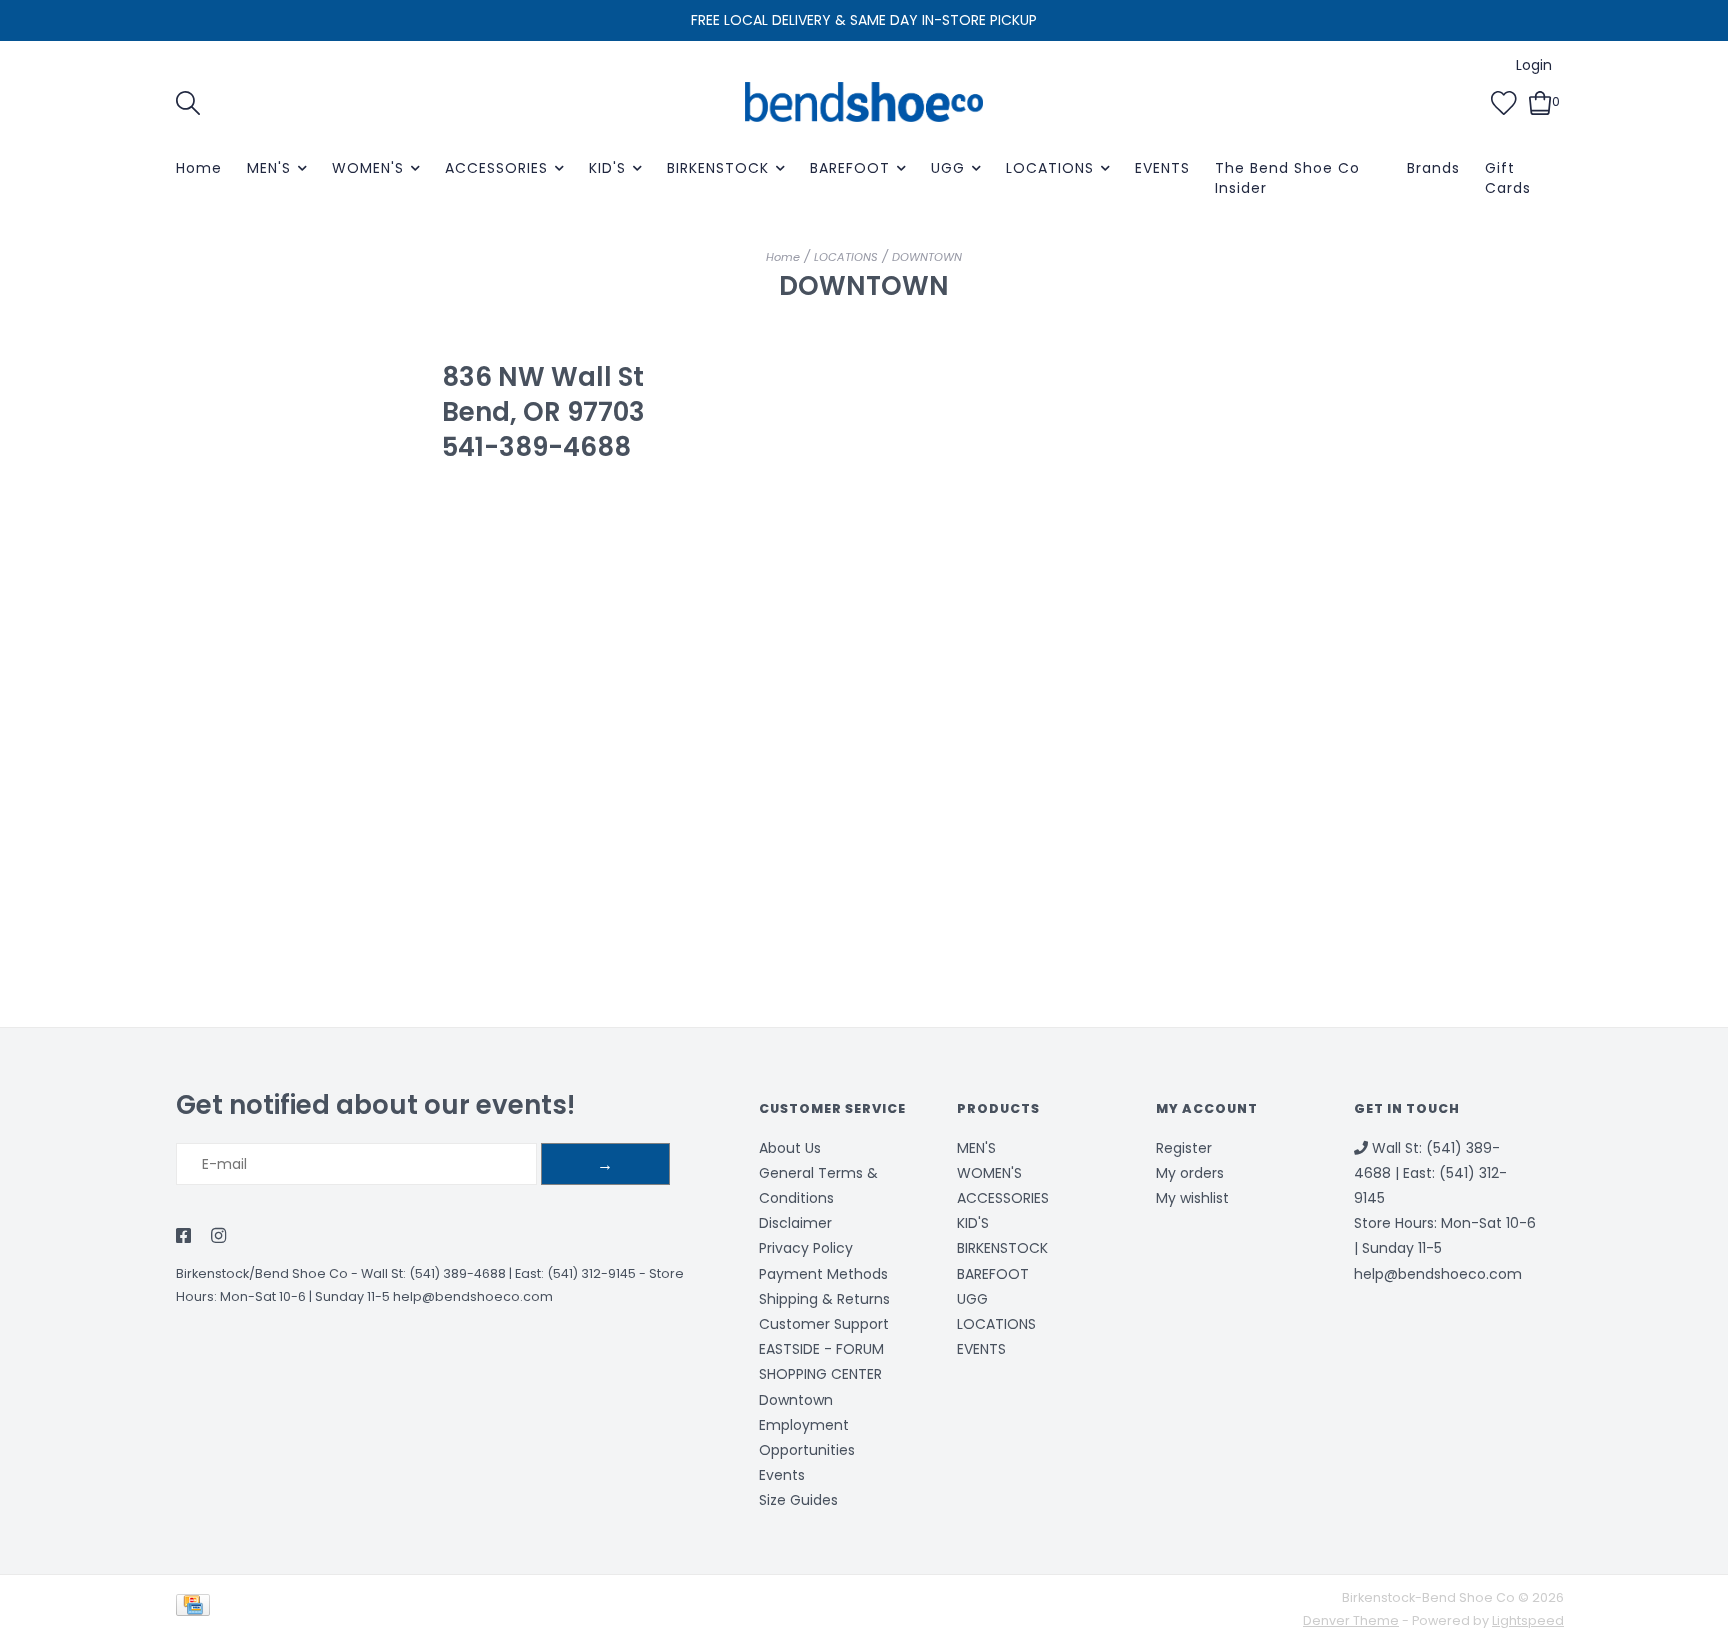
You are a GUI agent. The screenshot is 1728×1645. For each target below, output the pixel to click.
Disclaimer (795, 1223)
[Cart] (1540, 101)
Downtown (796, 1400)
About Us (790, 1148)
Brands (1433, 168)
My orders (1190, 1173)
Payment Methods (823, 1274)
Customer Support (824, 1324)
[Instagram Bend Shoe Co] (218, 1237)
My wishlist (1192, 1198)
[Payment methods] (196, 1608)
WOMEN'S (368, 168)
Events (782, 1475)
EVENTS (1162, 168)
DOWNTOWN (927, 257)
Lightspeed (1528, 1620)
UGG (948, 168)
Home (199, 168)
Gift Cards (1508, 178)
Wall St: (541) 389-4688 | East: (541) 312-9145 (498, 1273)
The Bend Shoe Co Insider (1287, 178)
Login (1534, 65)
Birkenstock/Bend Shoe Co (262, 1273)
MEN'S (269, 168)
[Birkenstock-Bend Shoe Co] (864, 102)
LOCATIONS (1050, 168)
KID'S (607, 168)
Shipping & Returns (824, 1299)
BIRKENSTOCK (718, 168)
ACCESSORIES (496, 168)
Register (1184, 1148)
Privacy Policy (806, 1248)
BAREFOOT (850, 168)
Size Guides (798, 1500)
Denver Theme (1351, 1620)
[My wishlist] (1504, 101)
